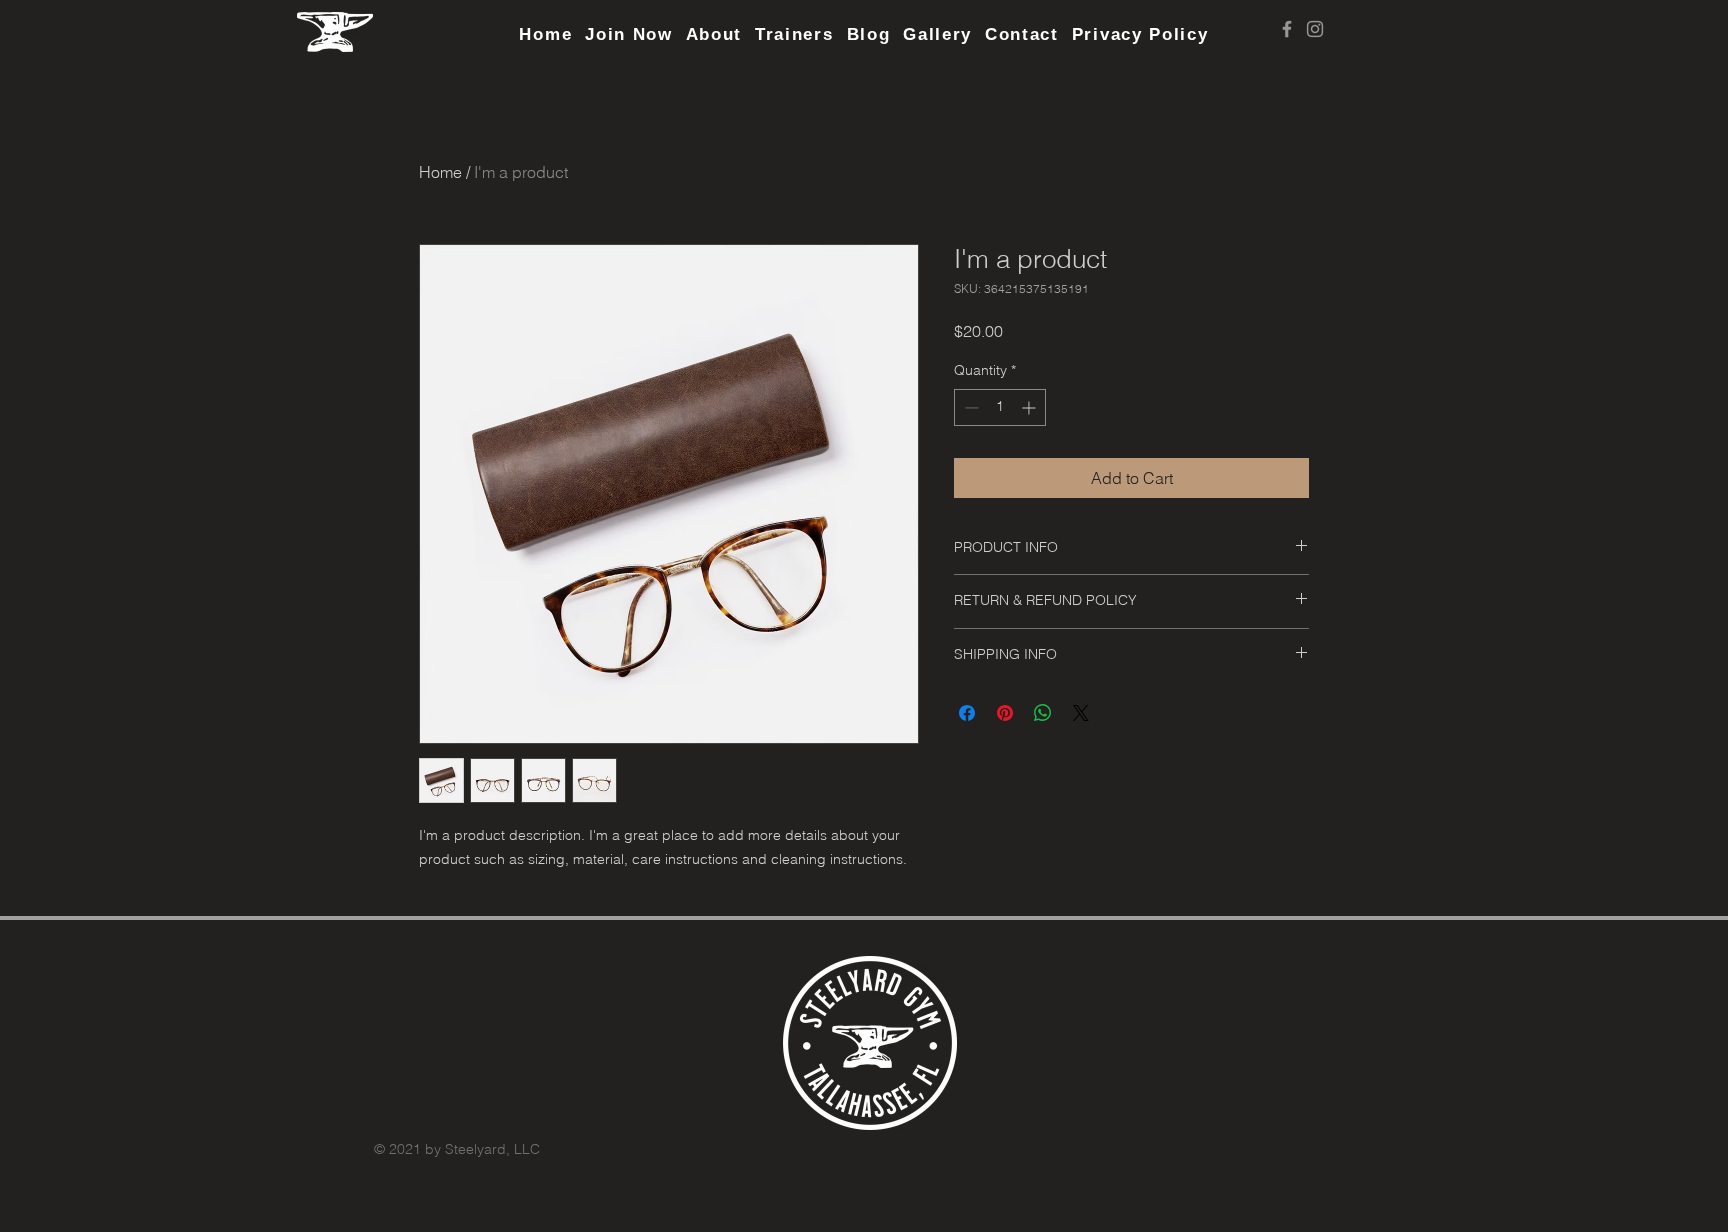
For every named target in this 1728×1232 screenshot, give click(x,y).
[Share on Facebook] (967, 713)
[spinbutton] (1000, 407)
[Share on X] (1081, 713)
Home (440, 172)
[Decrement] (969, 407)
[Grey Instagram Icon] (1315, 29)
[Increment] (1030, 407)
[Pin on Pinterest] (1005, 713)
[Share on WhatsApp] (1043, 713)
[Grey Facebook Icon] (1287, 29)
